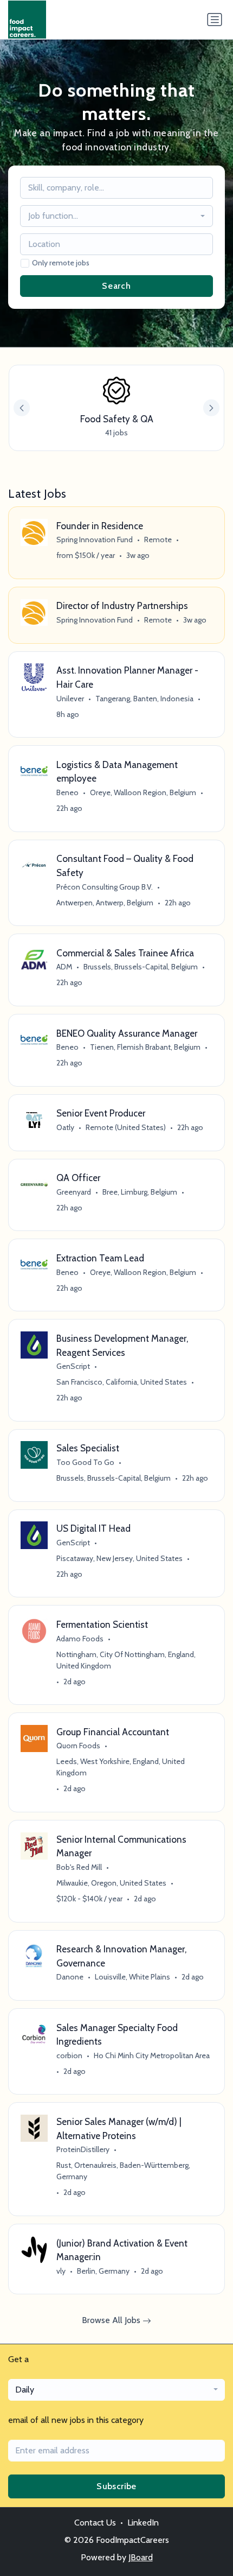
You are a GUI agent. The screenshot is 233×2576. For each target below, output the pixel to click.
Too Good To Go (85, 1462)
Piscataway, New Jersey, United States (119, 1558)
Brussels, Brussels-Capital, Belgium (141, 967)
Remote (158, 540)
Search (116, 286)
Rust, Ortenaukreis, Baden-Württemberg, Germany (123, 2171)
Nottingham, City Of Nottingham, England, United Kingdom (126, 1660)
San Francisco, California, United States (122, 1382)
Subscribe (116, 2486)
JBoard (141, 2557)
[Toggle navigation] (215, 20)
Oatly (65, 1127)
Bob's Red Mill (79, 1867)
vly (61, 2271)
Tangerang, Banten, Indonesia (144, 699)
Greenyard (74, 1192)
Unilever (70, 699)
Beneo (67, 792)
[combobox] (117, 216)
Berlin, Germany (103, 2271)
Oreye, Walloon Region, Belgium (143, 792)
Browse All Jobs (112, 2320)
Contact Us (95, 2523)
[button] (211, 408)
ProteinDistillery (83, 2149)
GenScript (73, 1366)
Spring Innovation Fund (95, 540)
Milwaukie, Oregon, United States (111, 1883)
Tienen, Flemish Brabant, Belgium (145, 1047)
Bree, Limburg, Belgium (140, 1192)
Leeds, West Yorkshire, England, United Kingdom (121, 1767)
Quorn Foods (78, 1746)
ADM (64, 967)
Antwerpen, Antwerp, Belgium (105, 903)
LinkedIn (143, 2523)
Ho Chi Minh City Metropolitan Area (152, 2055)
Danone (70, 1977)
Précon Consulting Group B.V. (105, 887)
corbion (69, 2055)
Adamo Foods (80, 1639)
